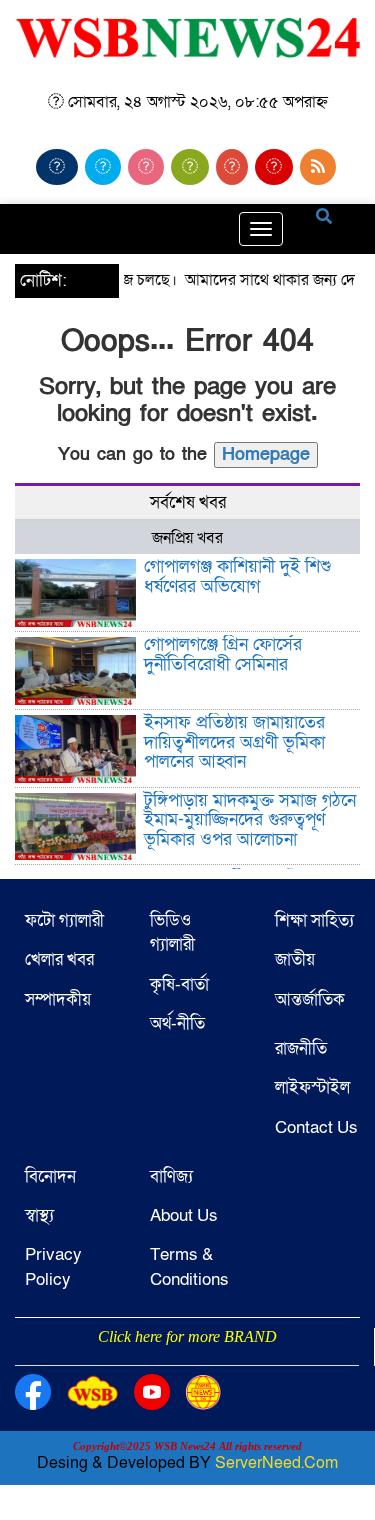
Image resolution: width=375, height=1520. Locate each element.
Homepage (266, 454)
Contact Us (316, 1127)
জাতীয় (295, 959)
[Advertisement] (187, 1363)
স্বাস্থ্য (39, 1215)
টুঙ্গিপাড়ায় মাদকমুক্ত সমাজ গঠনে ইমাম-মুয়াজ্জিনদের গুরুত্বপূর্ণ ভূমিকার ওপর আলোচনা (250, 820)
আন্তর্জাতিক (310, 999)
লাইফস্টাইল (312, 1087)
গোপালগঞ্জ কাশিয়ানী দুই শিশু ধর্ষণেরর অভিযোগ (237, 576)
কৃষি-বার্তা (179, 984)
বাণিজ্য (171, 1176)
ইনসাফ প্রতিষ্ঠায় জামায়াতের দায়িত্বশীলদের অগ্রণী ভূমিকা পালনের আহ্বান (234, 742)
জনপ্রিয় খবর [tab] (187, 538)
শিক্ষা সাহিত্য (314, 920)
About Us (184, 1215)
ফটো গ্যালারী (64, 920)
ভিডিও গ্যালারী (172, 932)
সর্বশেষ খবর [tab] (188, 502)
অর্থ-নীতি (177, 1023)
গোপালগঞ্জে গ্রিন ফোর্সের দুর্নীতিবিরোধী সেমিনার (223, 654)
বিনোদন (50, 1176)
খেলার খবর (59, 959)
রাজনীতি (301, 1048)
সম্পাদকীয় (58, 999)
